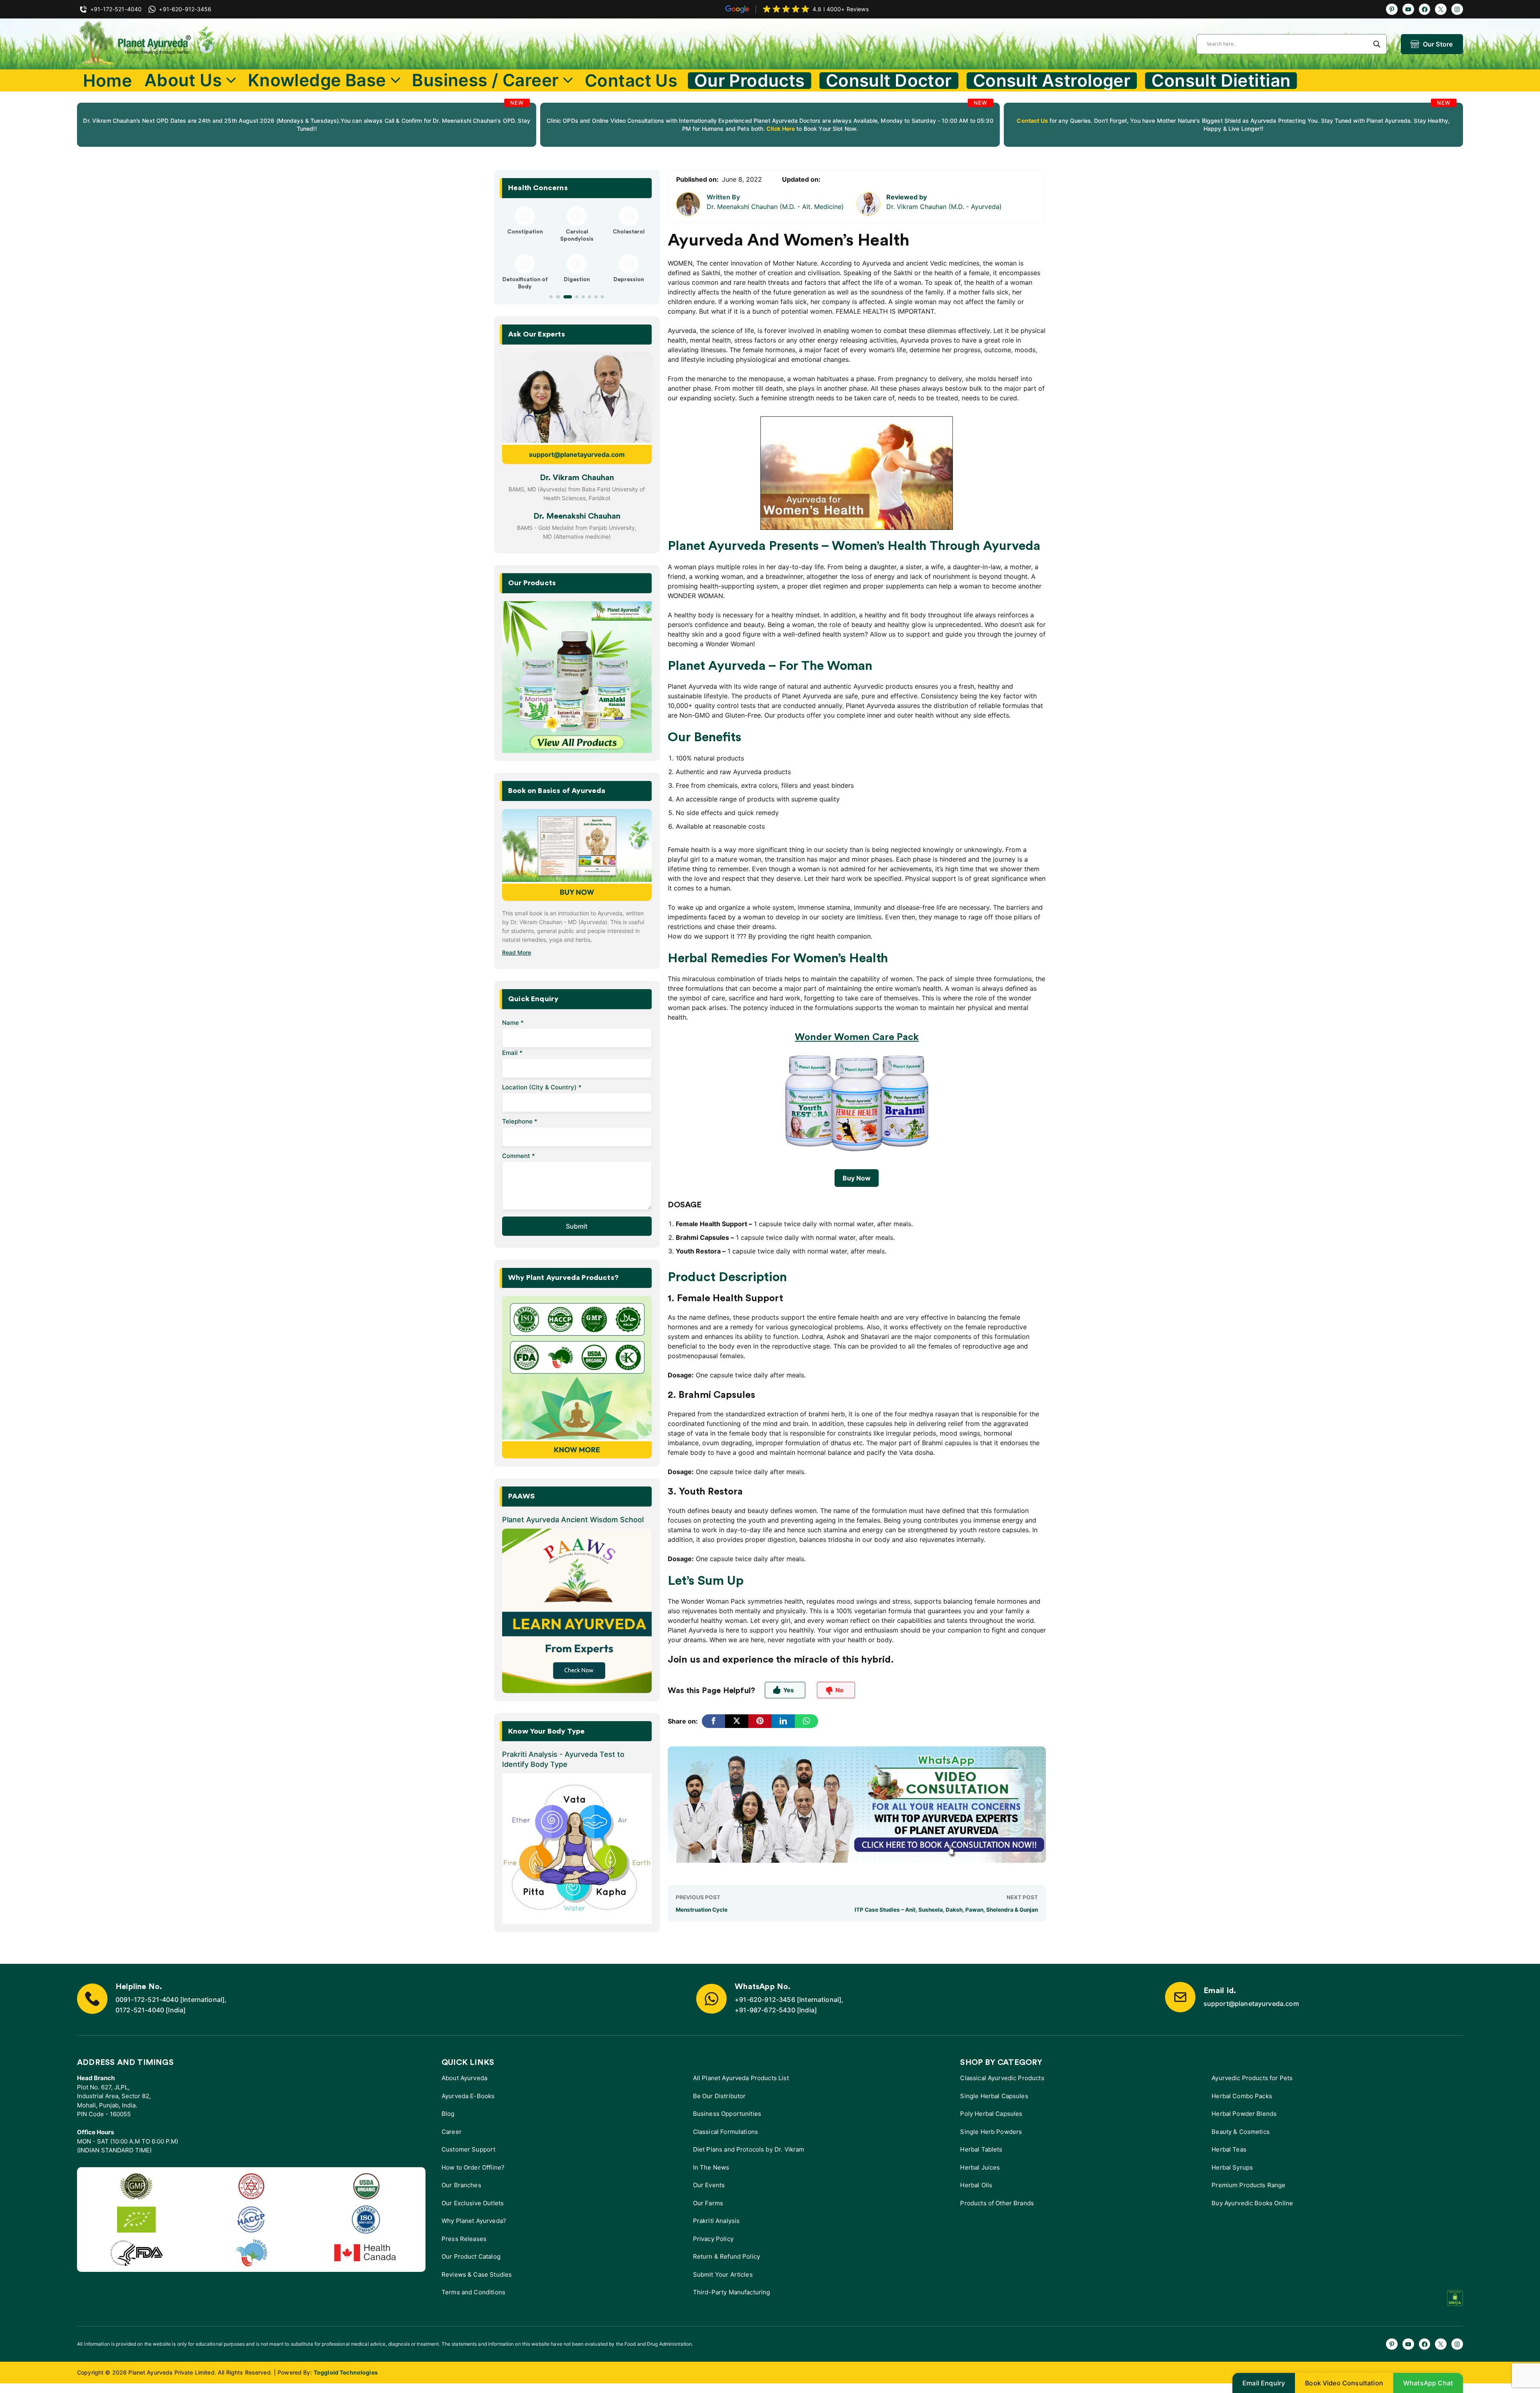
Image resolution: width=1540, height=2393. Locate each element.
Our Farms (708, 2203)
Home (107, 80)
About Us (183, 80)
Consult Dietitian (1221, 81)
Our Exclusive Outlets (473, 2203)
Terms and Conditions (473, 2292)
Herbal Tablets (981, 2149)
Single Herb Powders (991, 2132)
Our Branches (461, 2185)
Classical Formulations (725, 2132)
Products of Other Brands (997, 2203)
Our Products (750, 81)
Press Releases (464, 2239)
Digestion (577, 280)
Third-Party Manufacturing (732, 2292)
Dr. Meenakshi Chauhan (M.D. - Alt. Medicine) (775, 207)
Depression (629, 280)
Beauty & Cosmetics (1241, 2132)
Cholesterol (629, 232)
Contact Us (631, 80)
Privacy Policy (713, 2239)
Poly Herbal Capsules (991, 2114)
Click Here (780, 129)
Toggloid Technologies (346, 2372)
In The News (711, 2167)
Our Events (709, 2185)
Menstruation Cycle (702, 1910)
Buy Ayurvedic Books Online (1252, 2203)
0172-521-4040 (140, 2010)
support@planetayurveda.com (577, 454)
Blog (448, 2114)
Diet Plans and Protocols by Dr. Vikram (749, 2149)
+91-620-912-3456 (765, 2000)
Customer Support (468, 2149)
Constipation (525, 232)
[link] (307, 125)
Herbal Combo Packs (1242, 2096)
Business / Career (485, 80)
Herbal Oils (976, 2185)
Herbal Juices (980, 2167)
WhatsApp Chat (1428, 2383)
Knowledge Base (317, 80)
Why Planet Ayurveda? (474, 2221)
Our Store (1438, 44)
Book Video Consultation (1344, 2383)
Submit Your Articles (723, 2274)
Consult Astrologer (1052, 81)
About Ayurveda (464, 2078)
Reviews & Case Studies (477, 2274)
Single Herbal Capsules (994, 2096)
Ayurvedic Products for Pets (1252, 2078)
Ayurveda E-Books (468, 2096)
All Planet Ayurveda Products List (741, 2078)
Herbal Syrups (1232, 2167)
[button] (551, 297)
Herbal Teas (1229, 2149)
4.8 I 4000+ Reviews (841, 9)
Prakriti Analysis (716, 2221)
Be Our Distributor (719, 2096)
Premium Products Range (1248, 2185)
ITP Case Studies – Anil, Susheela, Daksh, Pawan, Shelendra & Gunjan (946, 1910)
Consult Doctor (889, 81)
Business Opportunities (727, 2114)
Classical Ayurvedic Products (1002, 2078)
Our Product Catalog (471, 2256)
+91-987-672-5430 (765, 2010)
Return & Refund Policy (726, 2256)
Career (452, 2132)
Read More (517, 952)
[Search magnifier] (1377, 44)
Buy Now (857, 1178)
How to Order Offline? (473, 2167)
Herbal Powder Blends (1244, 2114)
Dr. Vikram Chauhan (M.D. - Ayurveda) (944, 207)
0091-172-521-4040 (147, 2000)
